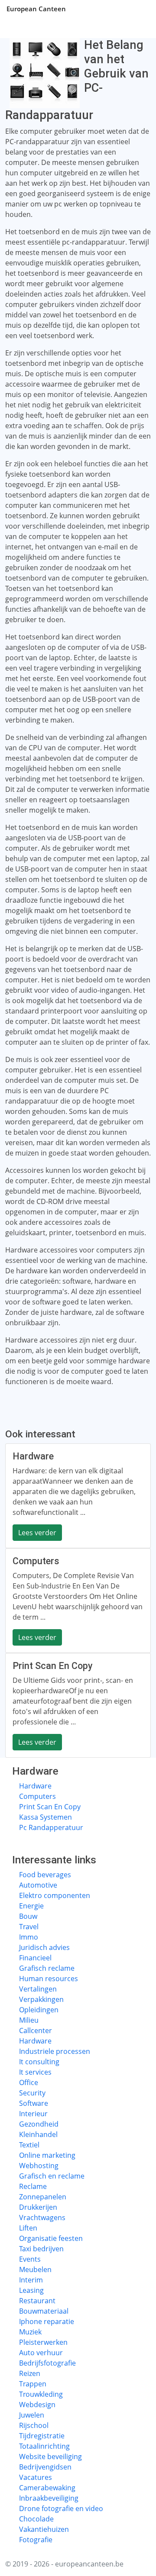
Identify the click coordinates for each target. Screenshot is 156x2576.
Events (30, 2259)
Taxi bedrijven (41, 2249)
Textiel (29, 2145)
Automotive (38, 1885)
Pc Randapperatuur (51, 1827)
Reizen (30, 2373)
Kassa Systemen (45, 1817)
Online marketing (47, 2155)
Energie (31, 1906)
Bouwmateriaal (44, 2311)
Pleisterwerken (43, 2342)
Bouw (28, 1916)
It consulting (39, 2062)
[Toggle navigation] (139, 9)
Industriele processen (55, 2051)
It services (35, 2072)
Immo (29, 1937)
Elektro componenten (55, 1895)
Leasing (31, 2290)
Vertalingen (38, 1989)
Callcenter (36, 2030)
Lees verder (37, 1533)
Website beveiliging (50, 2457)
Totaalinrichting (44, 2446)
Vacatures (36, 2477)
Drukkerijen (38, 2207)
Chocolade (36, 2519)
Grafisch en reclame (52, 2176)
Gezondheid (39, 2124)
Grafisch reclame (47, 1968)
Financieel (35, 1958)
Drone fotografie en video (61, 2508)
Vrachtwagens (42, 2218)
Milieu (29, 2020)
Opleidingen (39, 2010)
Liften (28, 2228)
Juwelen (32, 2415)
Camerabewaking (47, 2488)
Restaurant (37, 2301)
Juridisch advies (44, 1947)
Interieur (33, 2114)
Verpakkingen (41, 1999)
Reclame (33, 2186)
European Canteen (36, 9)
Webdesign (37, 2405)
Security (32, 2093)
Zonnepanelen (43, 2197)
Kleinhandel (38, 2134)
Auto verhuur (41, 2353)
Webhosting (39, 2166)
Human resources (49, 1979)
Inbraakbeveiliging (49, 2498)
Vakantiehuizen (44, 2529)
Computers (37, 1796)
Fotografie (36, 2540)
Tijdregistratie (42, 2436)
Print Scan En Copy (50, 1807)
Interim (31, 2280)
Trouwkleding (41, 2394)
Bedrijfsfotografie (47, 2363)
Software (34, 2103)
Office (29, 2082)
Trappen (33, 2384)
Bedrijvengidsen (45, 2467)
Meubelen (35, 2269)
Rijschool (34, 2425)
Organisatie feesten (51, 2238)
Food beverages (45, 1875)
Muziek (30, 2332)
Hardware (35, 1786)
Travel (29, 1927)
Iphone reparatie (47, 2321)
